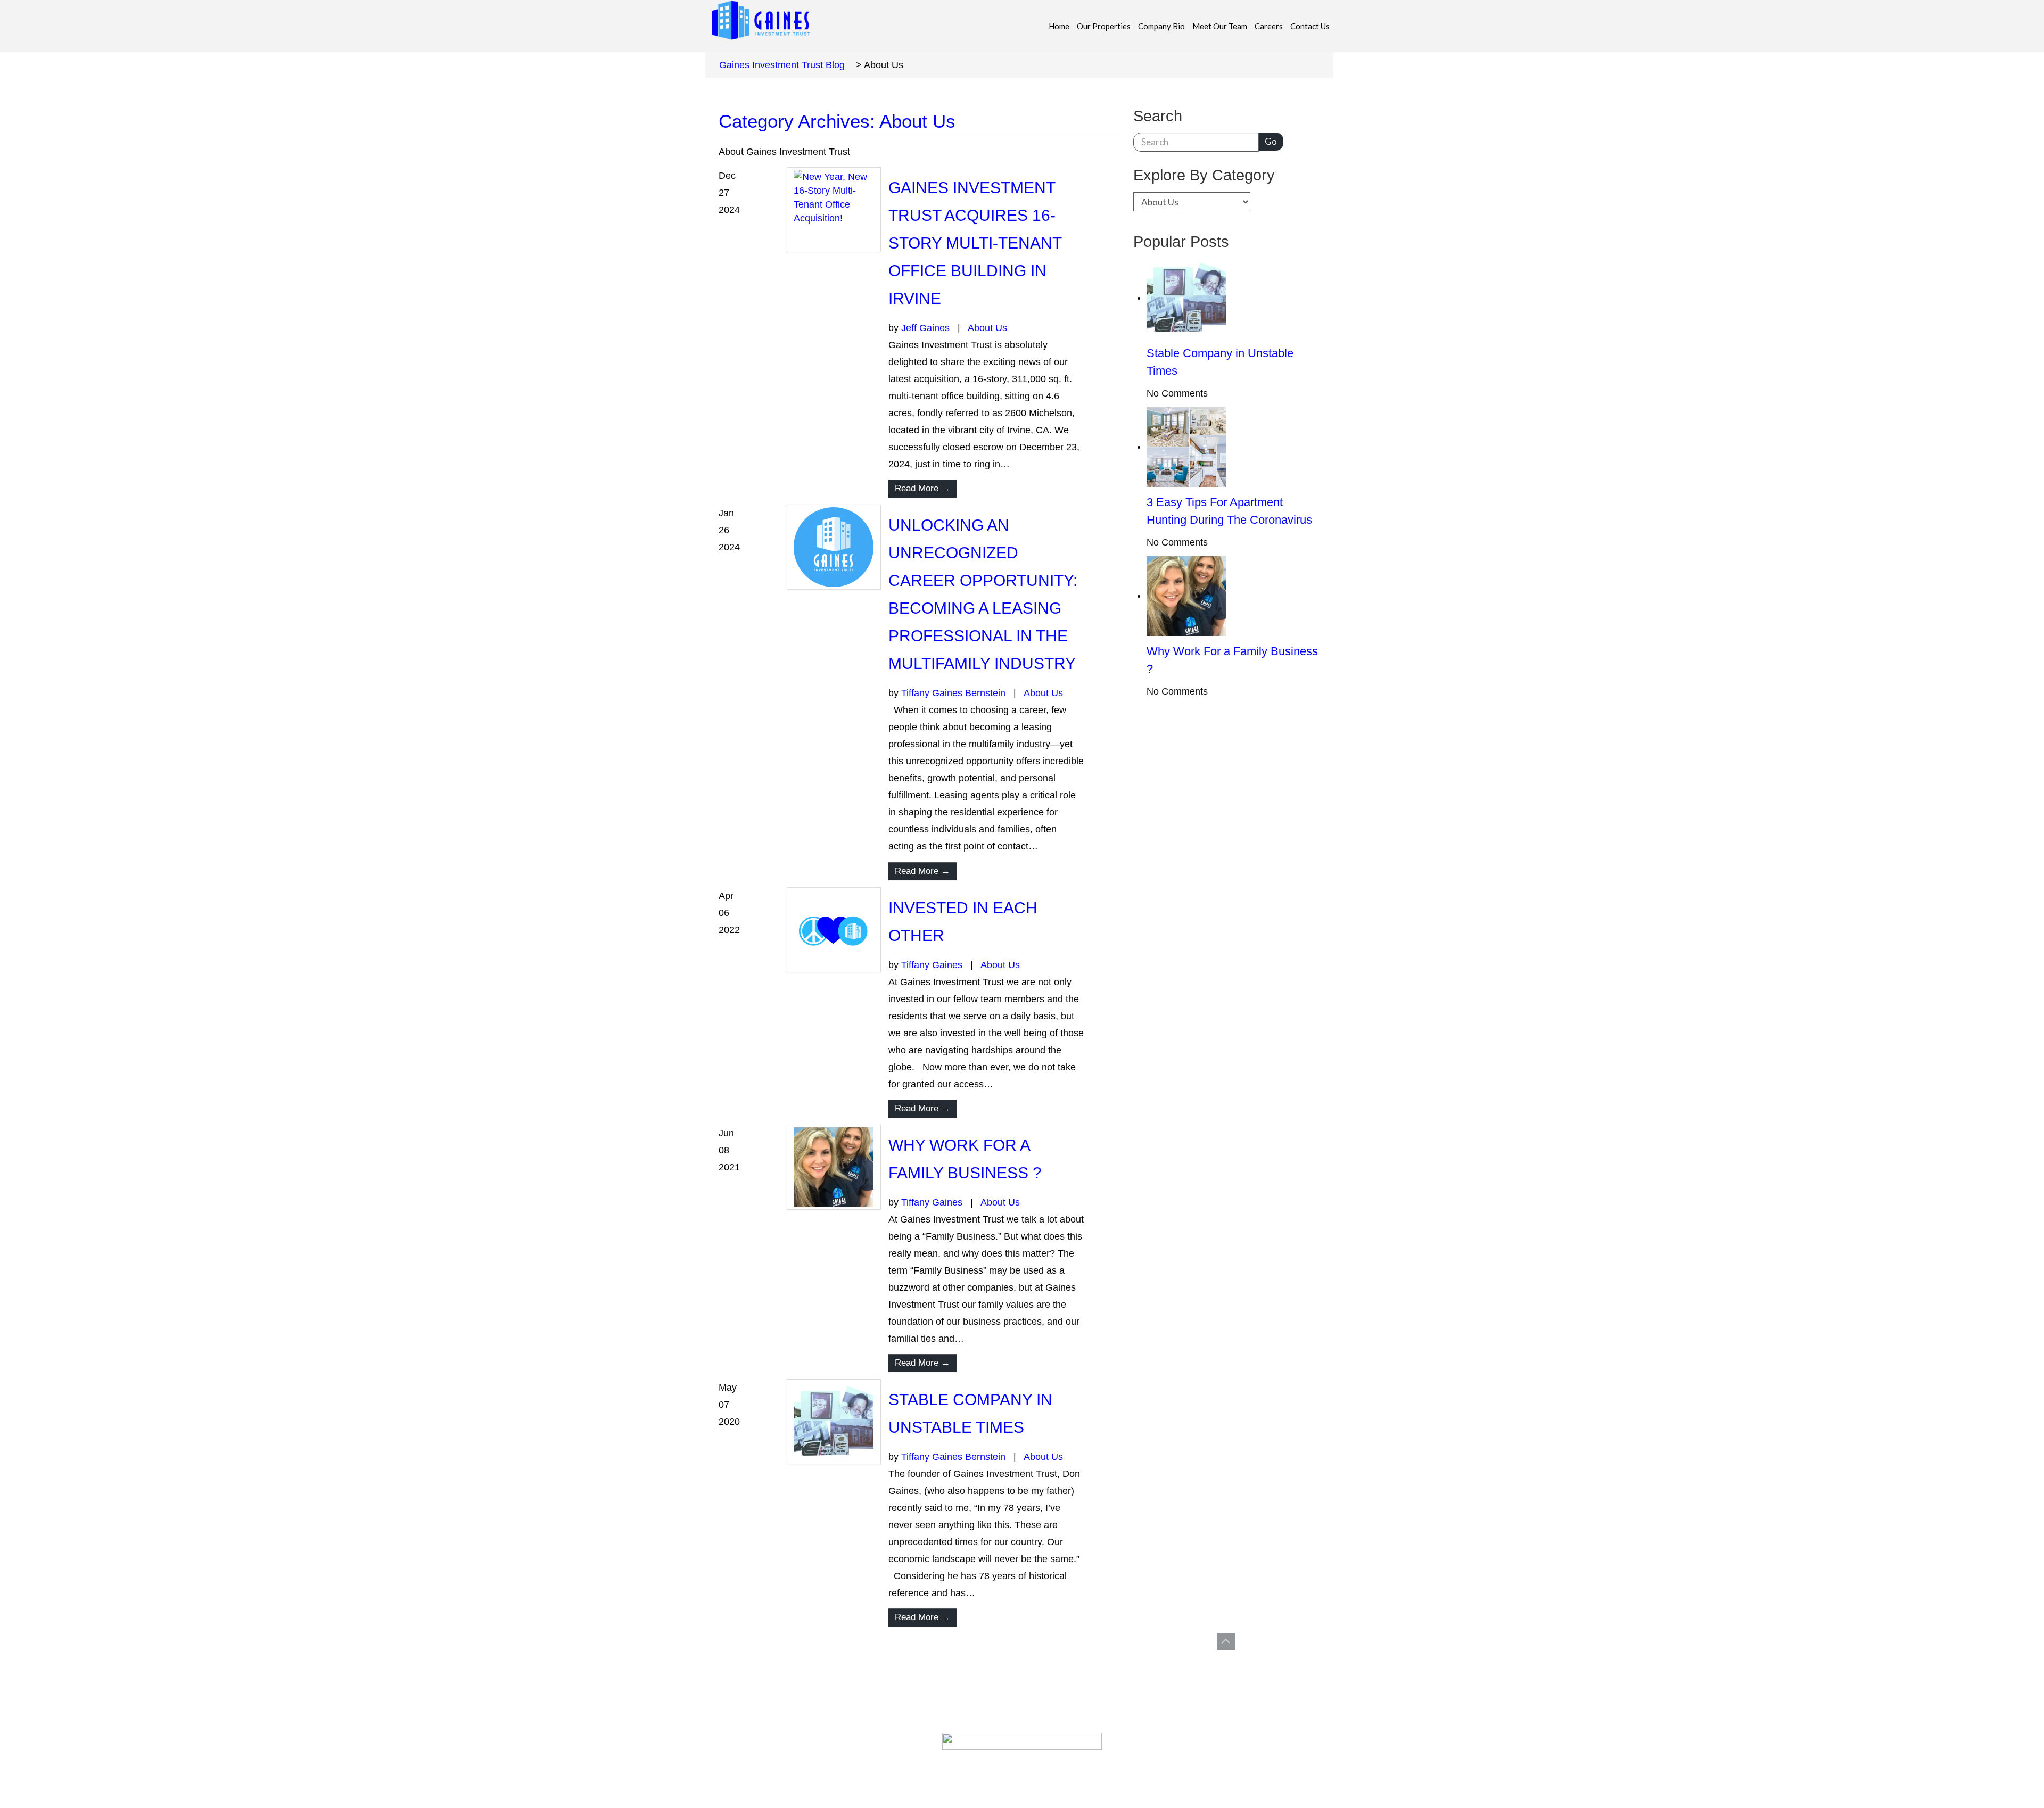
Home (1059, 26)
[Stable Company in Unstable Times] (834, 1422)
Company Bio (1161, 26)
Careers (1269, 26)
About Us (987, 328)
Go (1271, 141)
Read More (922, 488)
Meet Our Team (1220, 26)
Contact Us (1310, 26)
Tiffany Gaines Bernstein (953, 693)
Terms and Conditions (953, 1764)
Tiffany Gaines (932, 965)
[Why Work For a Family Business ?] (834, 1167)
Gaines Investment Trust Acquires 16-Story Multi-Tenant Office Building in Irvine (975, 243)
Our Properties (1104, 26)
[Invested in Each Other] (834, 930)
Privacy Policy (1040, 1764)
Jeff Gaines (925, 328)
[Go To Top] (1226, 1642)
